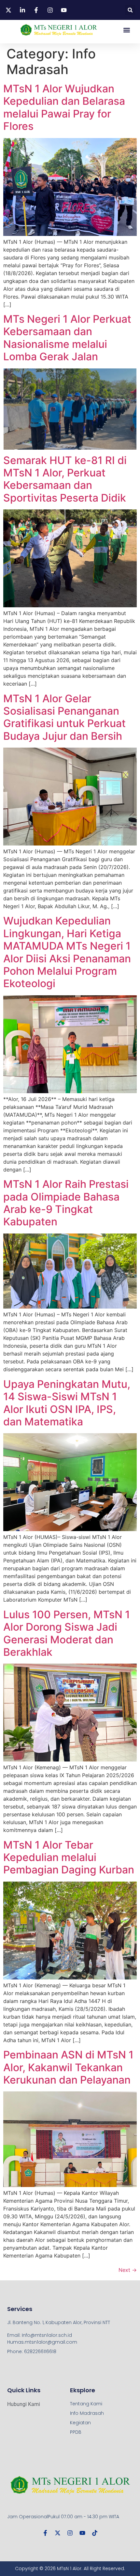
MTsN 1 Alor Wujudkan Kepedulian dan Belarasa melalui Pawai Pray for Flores (64, 107)
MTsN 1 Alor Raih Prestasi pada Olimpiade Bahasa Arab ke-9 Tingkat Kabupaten (66, 1203)
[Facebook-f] (45, 2533)
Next (128, 2270)
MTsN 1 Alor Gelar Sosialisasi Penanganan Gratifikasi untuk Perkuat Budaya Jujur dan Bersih (64, 717)
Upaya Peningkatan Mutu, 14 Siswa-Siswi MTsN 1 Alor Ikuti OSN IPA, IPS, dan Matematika (67, 1403)
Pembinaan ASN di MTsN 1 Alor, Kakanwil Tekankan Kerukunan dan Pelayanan (68, 2067)
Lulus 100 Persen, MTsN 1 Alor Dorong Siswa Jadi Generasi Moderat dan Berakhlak (67, 1633)
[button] (130, 10)
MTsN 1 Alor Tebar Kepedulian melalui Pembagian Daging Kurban (69, 1857)
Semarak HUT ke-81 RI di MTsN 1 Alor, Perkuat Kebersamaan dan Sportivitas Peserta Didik (65, 479)
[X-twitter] (58, 2533)
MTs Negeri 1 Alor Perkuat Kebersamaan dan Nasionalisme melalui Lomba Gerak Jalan (67, 338)
